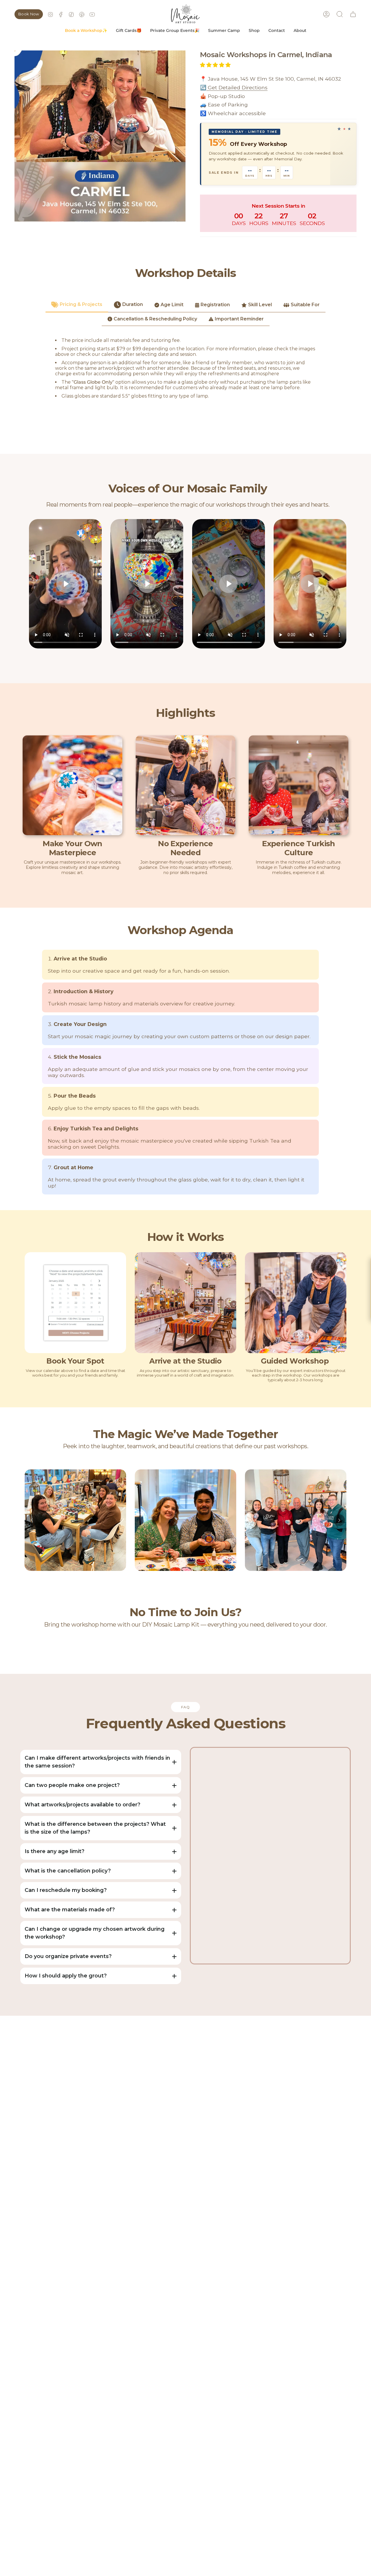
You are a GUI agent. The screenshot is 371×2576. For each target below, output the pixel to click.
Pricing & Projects (81, 304)
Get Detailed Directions (237, 87)
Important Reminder (239, 319)
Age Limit (172, 305)
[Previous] (32, 1520)
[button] (86, 31)
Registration (215, 305)
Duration (133, 304)
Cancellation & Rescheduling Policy (155, 319)
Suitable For (305, 305)
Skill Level (260, 305)
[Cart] (353, 14)
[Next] (339, 1520)
